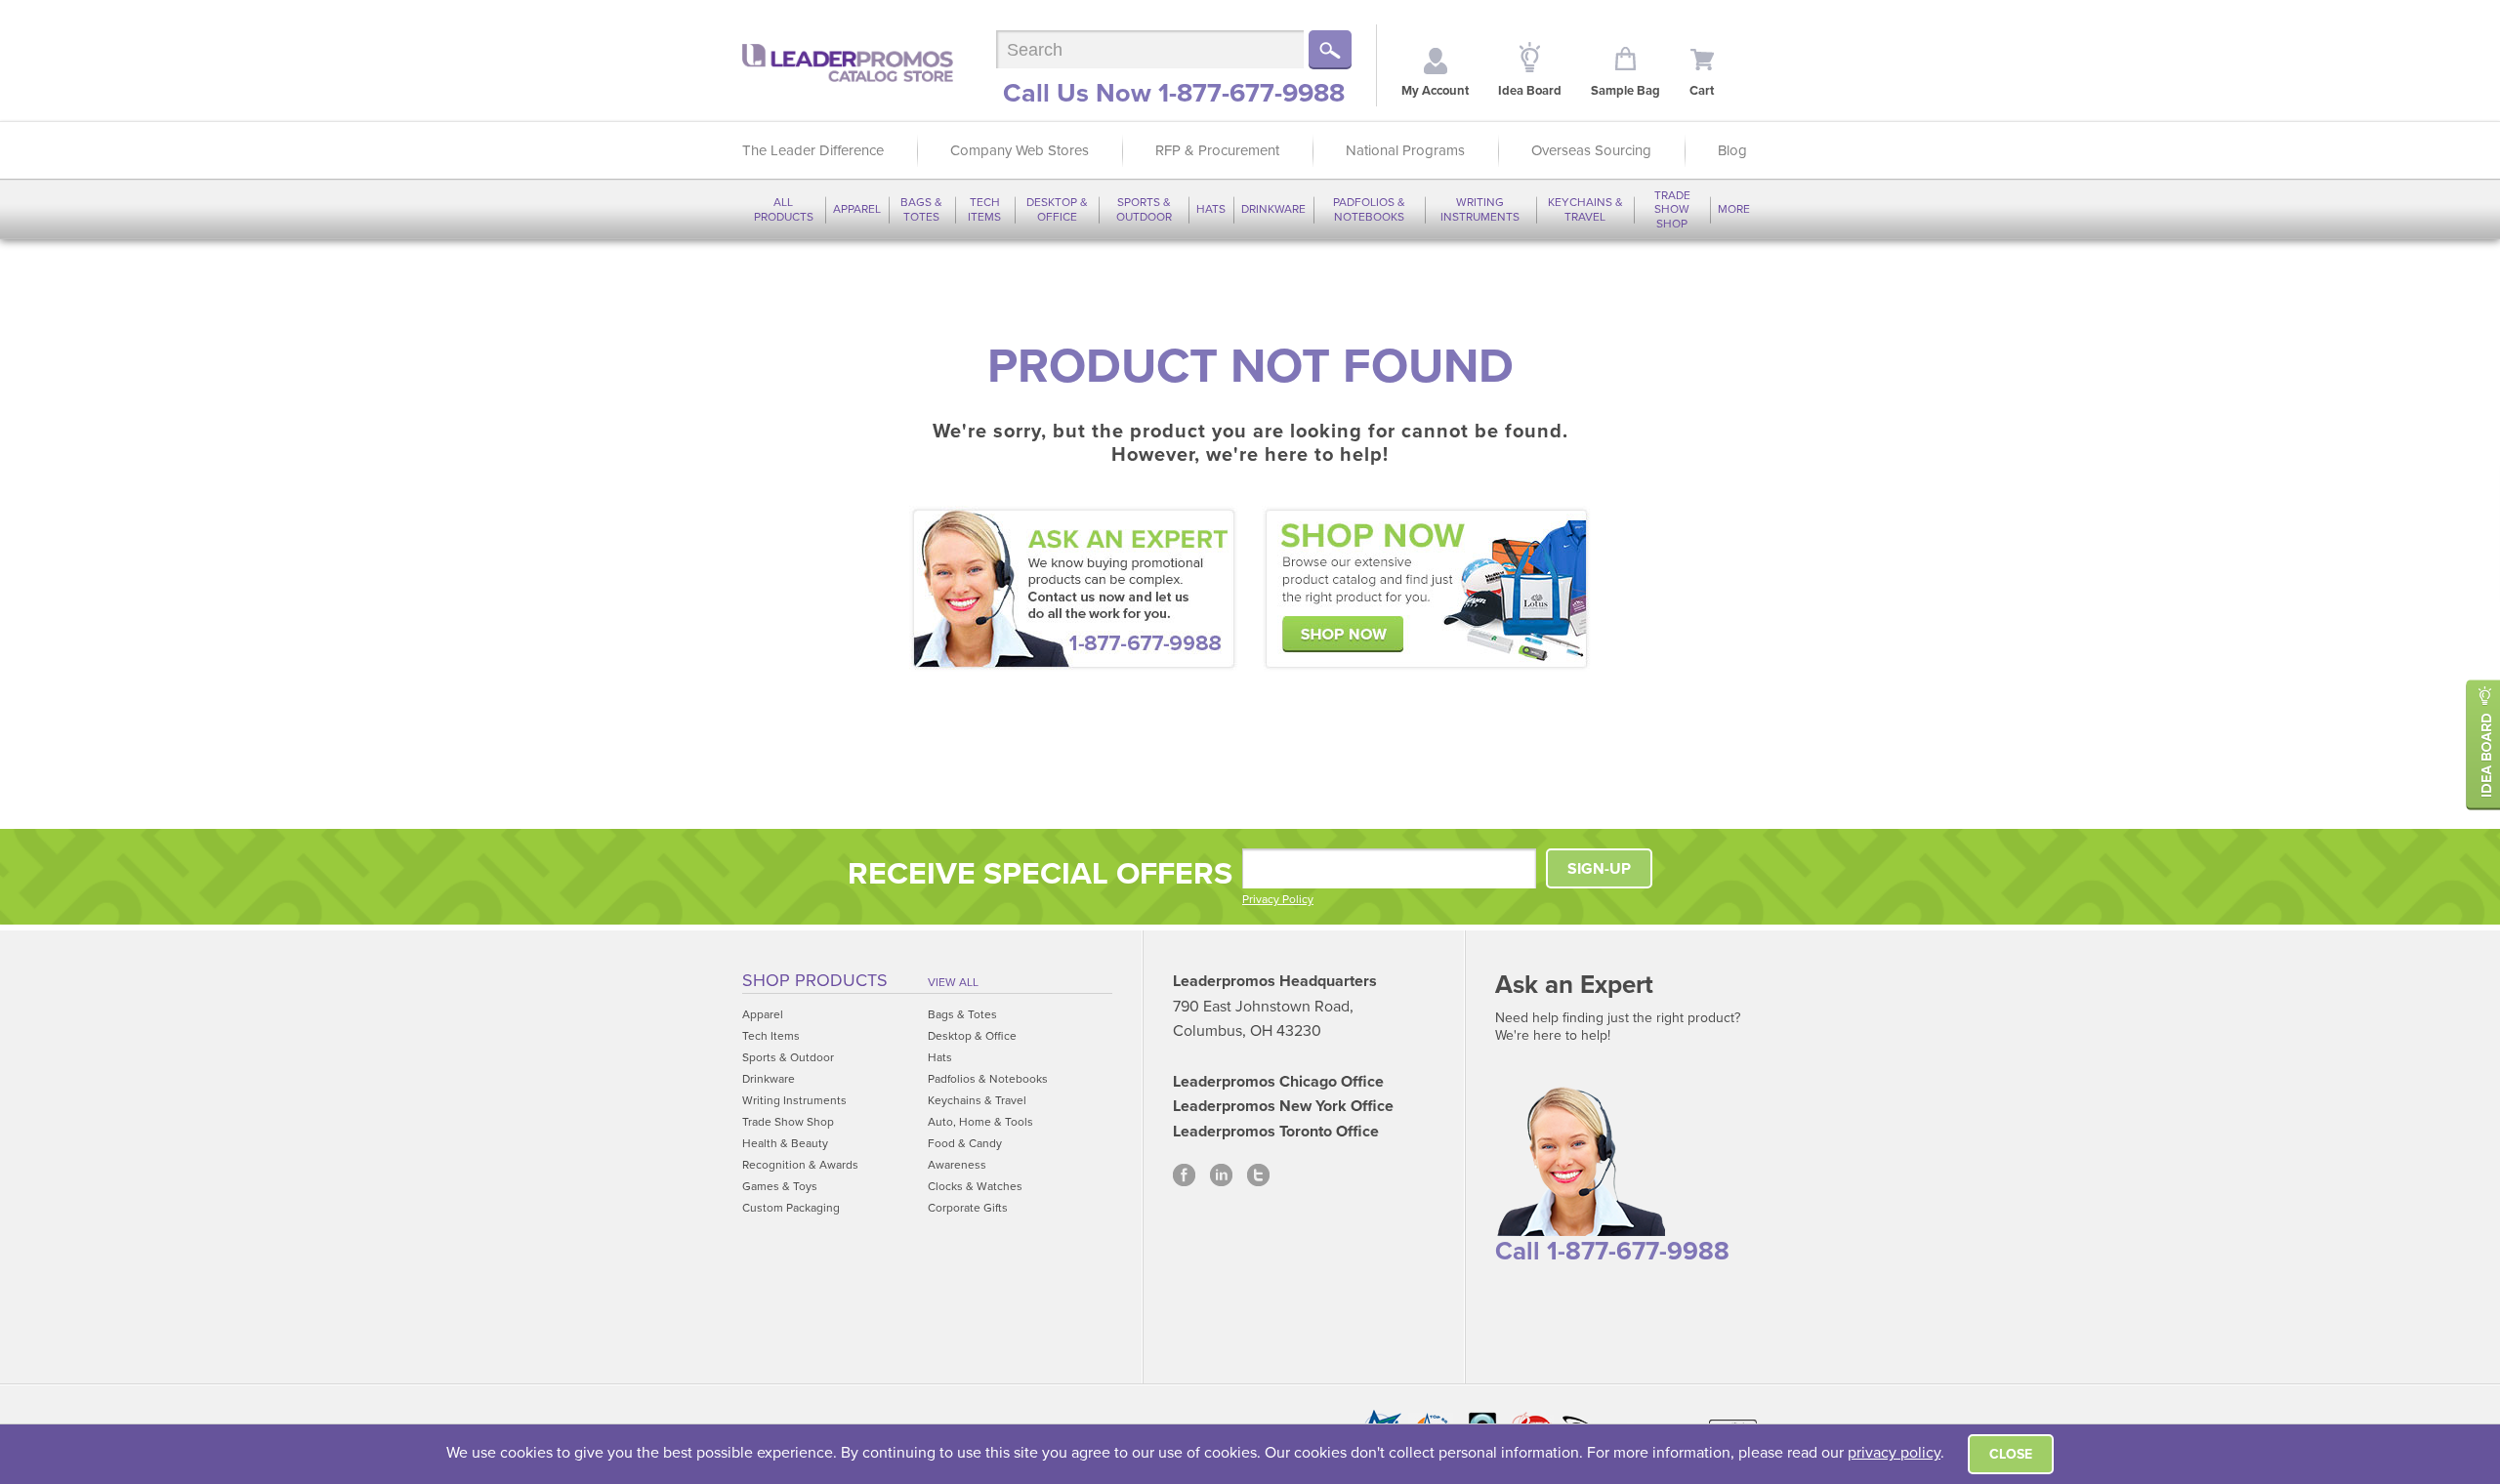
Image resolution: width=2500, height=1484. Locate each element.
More (1734, 209)
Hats (1211, 209)
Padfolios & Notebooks (1369, 209)
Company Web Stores (1020, 150)
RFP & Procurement (1217, 150)
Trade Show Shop (1672, 209)
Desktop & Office (1057, 209)
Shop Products (815, 980)
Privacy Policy (1278, 899)
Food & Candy (965, 1143)
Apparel (857, 209)
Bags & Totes (921, 209)
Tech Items (984, 209)
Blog (1732, 150)
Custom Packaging (791, 1208)
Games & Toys (780, 1186)
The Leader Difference (813, 150)
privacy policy (1894, 1453)
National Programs (1405, 150)
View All (953, 982)
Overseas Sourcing (1591, 150)
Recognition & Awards (800, 1165)
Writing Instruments (1480, 209)
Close (2011, 1454)
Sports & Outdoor (1144, 209)
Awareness (957, 1165)
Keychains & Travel (1585, 209)
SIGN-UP (1599, 869)
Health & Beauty (785, 1143)
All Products (784, 209)
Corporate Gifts (968, 1208)
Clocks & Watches (975, 1186)
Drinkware (1273, 209)
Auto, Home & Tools (980, 1122)
